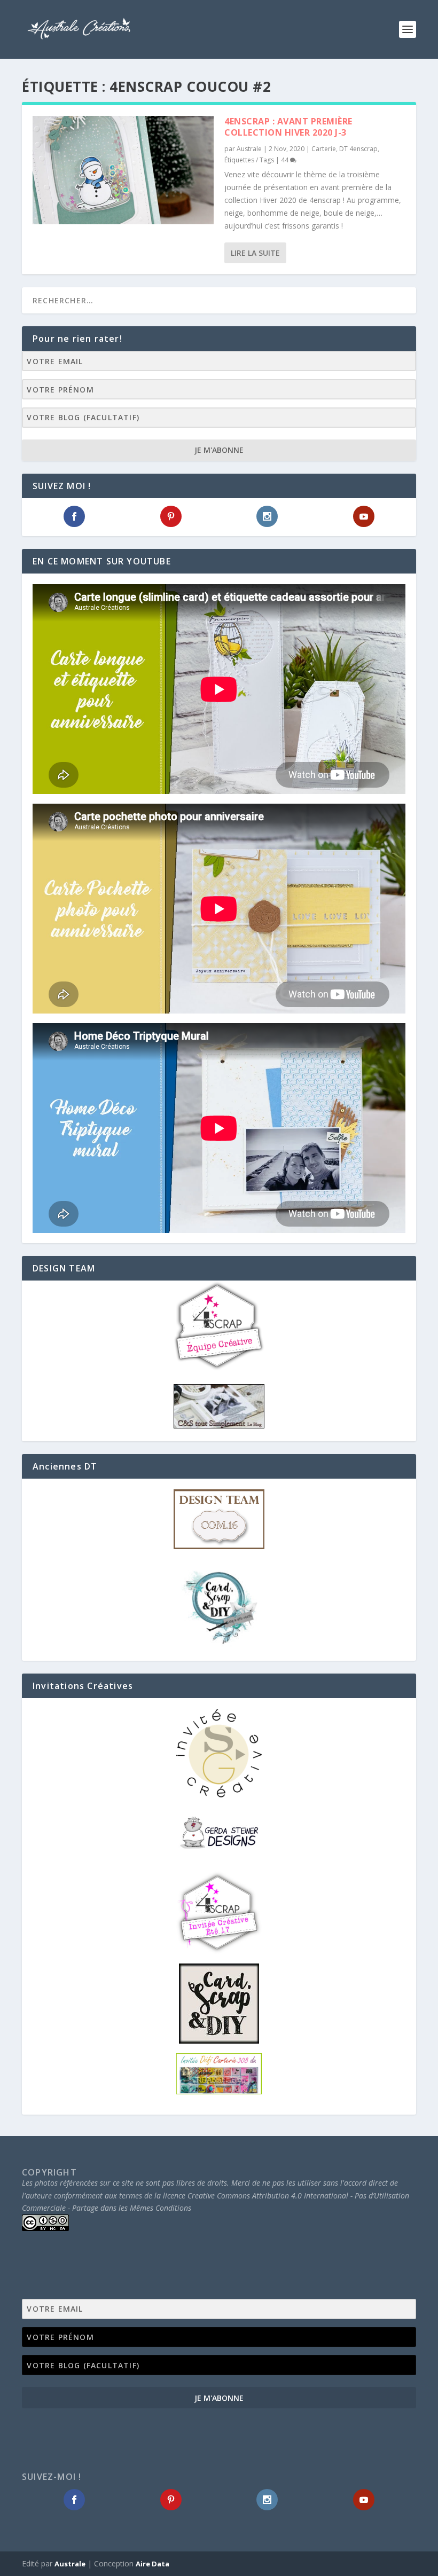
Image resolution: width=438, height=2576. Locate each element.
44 (286, 160)
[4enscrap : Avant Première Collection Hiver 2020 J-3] (123, 170)
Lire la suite (255, 253)
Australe (249, 149)
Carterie (324, 149)
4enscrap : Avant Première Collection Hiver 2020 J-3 (288, 127)
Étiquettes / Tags (249, 160)
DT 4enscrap (358, 149)
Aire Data (152, 2564)
